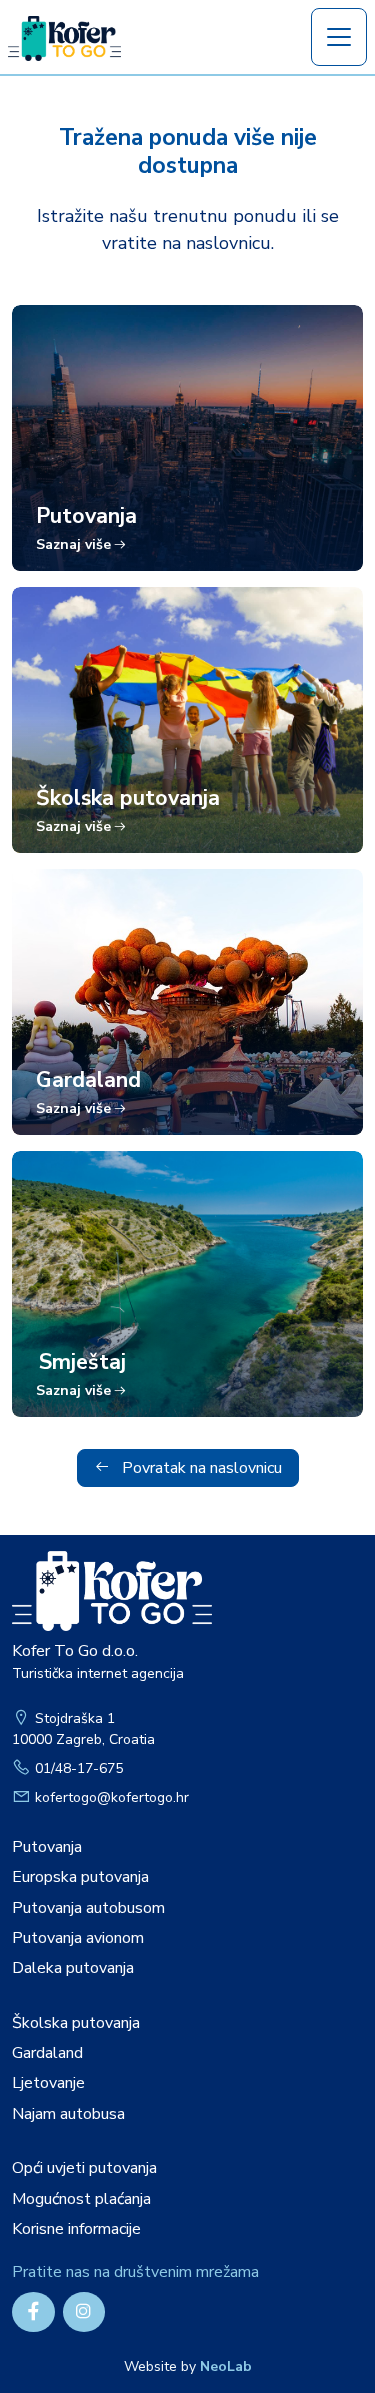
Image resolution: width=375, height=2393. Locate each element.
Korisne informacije (76, 2229)
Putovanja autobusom (88, 1908)
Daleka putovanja (73, 1968)
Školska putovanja (76, 2023)
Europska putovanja (80, 1877)
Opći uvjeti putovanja (84, 2168)
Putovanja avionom (78, 1938)
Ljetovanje (48, 2083)
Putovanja (47, 1847)
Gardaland (47, 2053)
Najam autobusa (68, 2114)
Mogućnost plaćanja (81, 2199)
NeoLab (226, 2366)
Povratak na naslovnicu (200, 1468)
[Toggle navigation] (339, 37)
